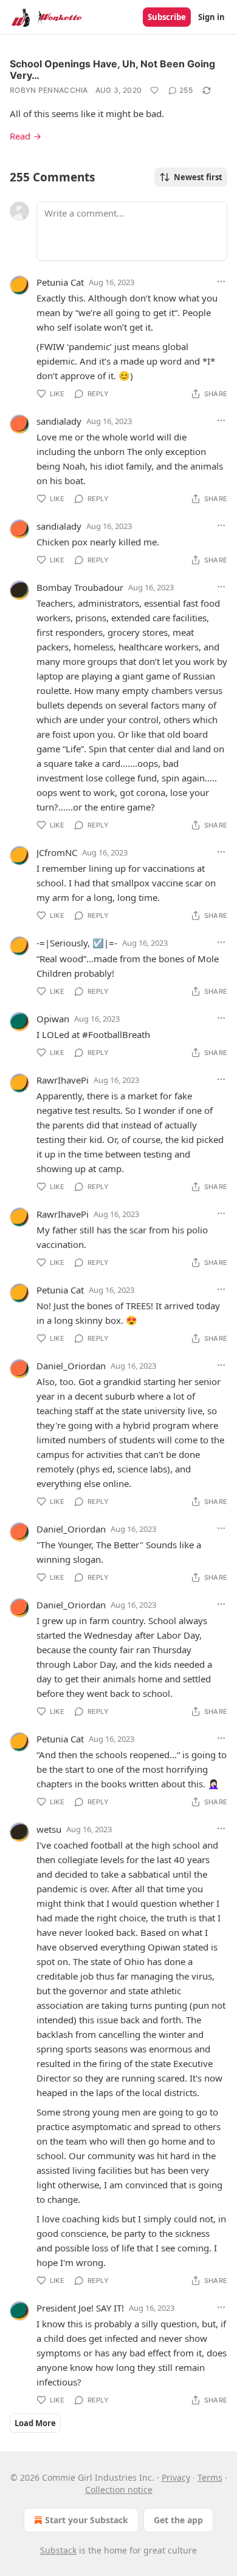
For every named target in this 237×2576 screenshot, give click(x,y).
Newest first (198, 177)
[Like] (154, 90)
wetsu (49, 1829)
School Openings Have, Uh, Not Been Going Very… (112, 69)
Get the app (178, 2520)
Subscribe (167, 17)
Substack (58, 2550)
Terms (210, 2477)
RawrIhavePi (63, 1080)
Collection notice (119, 2490)
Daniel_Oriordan (71, 1366)
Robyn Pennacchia (49, 90)
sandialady (59, 421)
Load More (35, 2423)
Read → (26, 136)
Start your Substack (87, 2520)
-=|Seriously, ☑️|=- (77, 943)
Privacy (176, 2477)
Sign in (211, 17)
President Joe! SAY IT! (80, 2308)
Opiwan (53, 1019)
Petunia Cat (60, 282)
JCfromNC (57, 852)
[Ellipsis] (221, 282)
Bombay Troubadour (80, 587)
